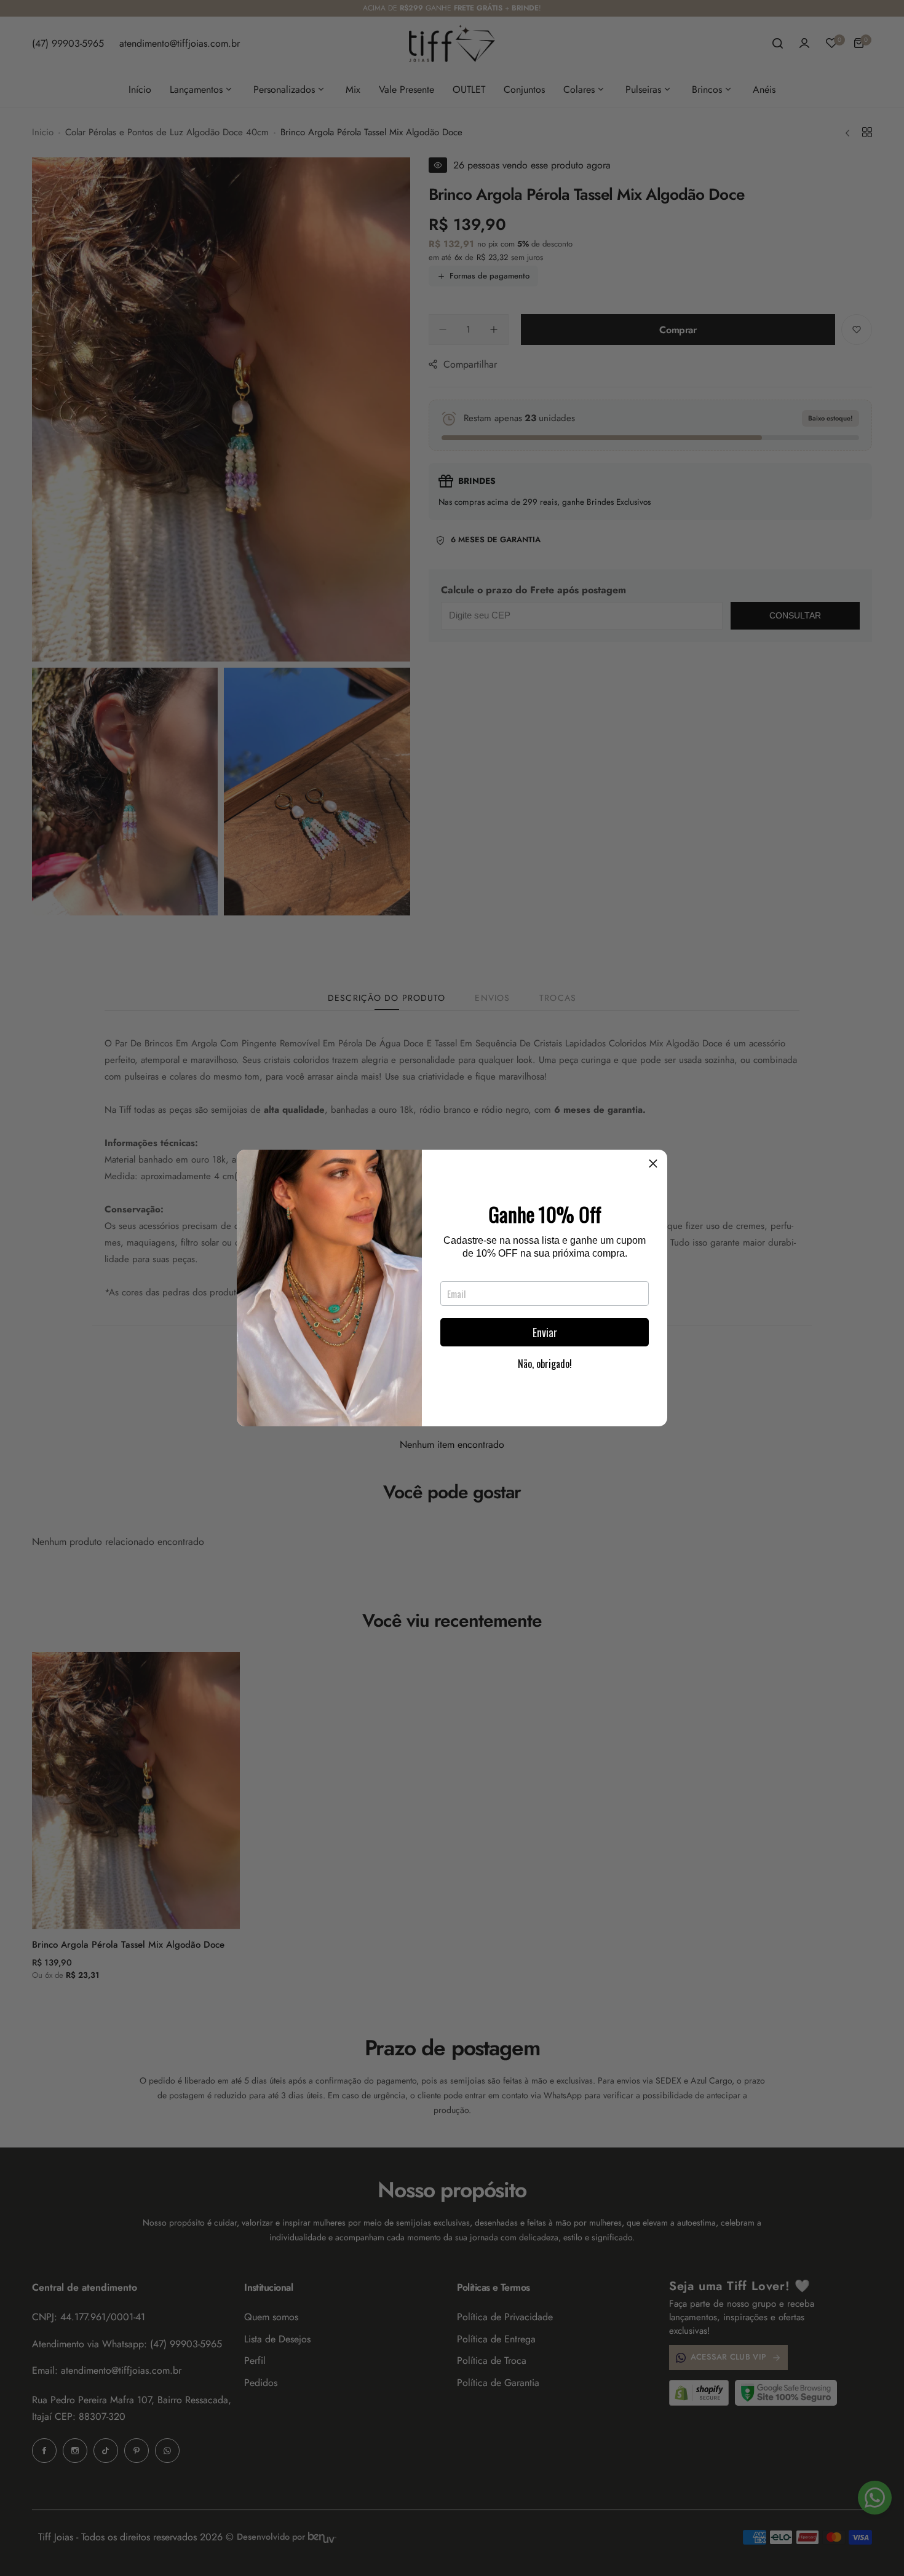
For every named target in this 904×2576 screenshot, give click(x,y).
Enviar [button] (545, 1332)
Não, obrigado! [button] (545, 1364)
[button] (653, 1164)
